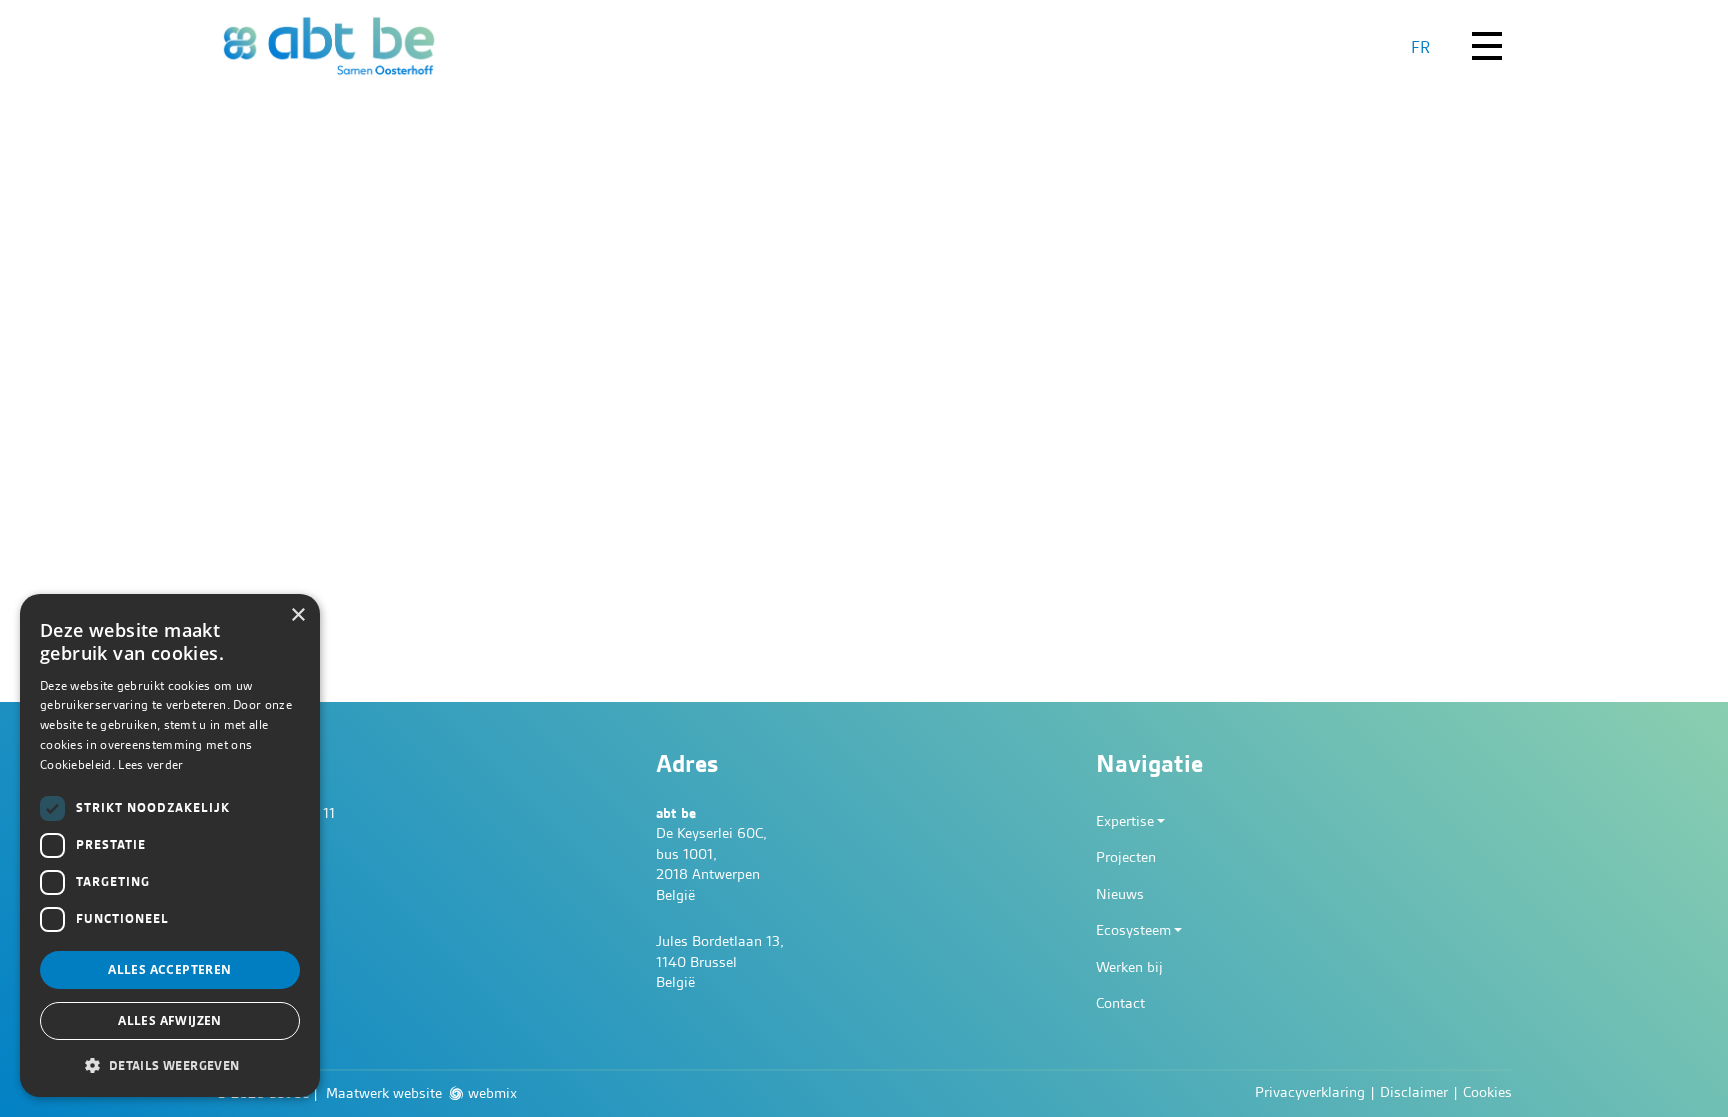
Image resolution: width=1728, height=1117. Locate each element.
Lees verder (150, 764)
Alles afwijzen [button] (170, 1020)
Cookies (1487, 1092)
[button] (170, 1065)
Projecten (1126, 857)
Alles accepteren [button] (169, 969)
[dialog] (170, 845)
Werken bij (1129, 967)
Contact (1120, 1003)
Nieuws (1120, 894)
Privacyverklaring (1310, 1092)
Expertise (1125, 821)
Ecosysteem (1133, 930)
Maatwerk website (384, 1093)
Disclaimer (1414, 1092)
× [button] (297, 615)
